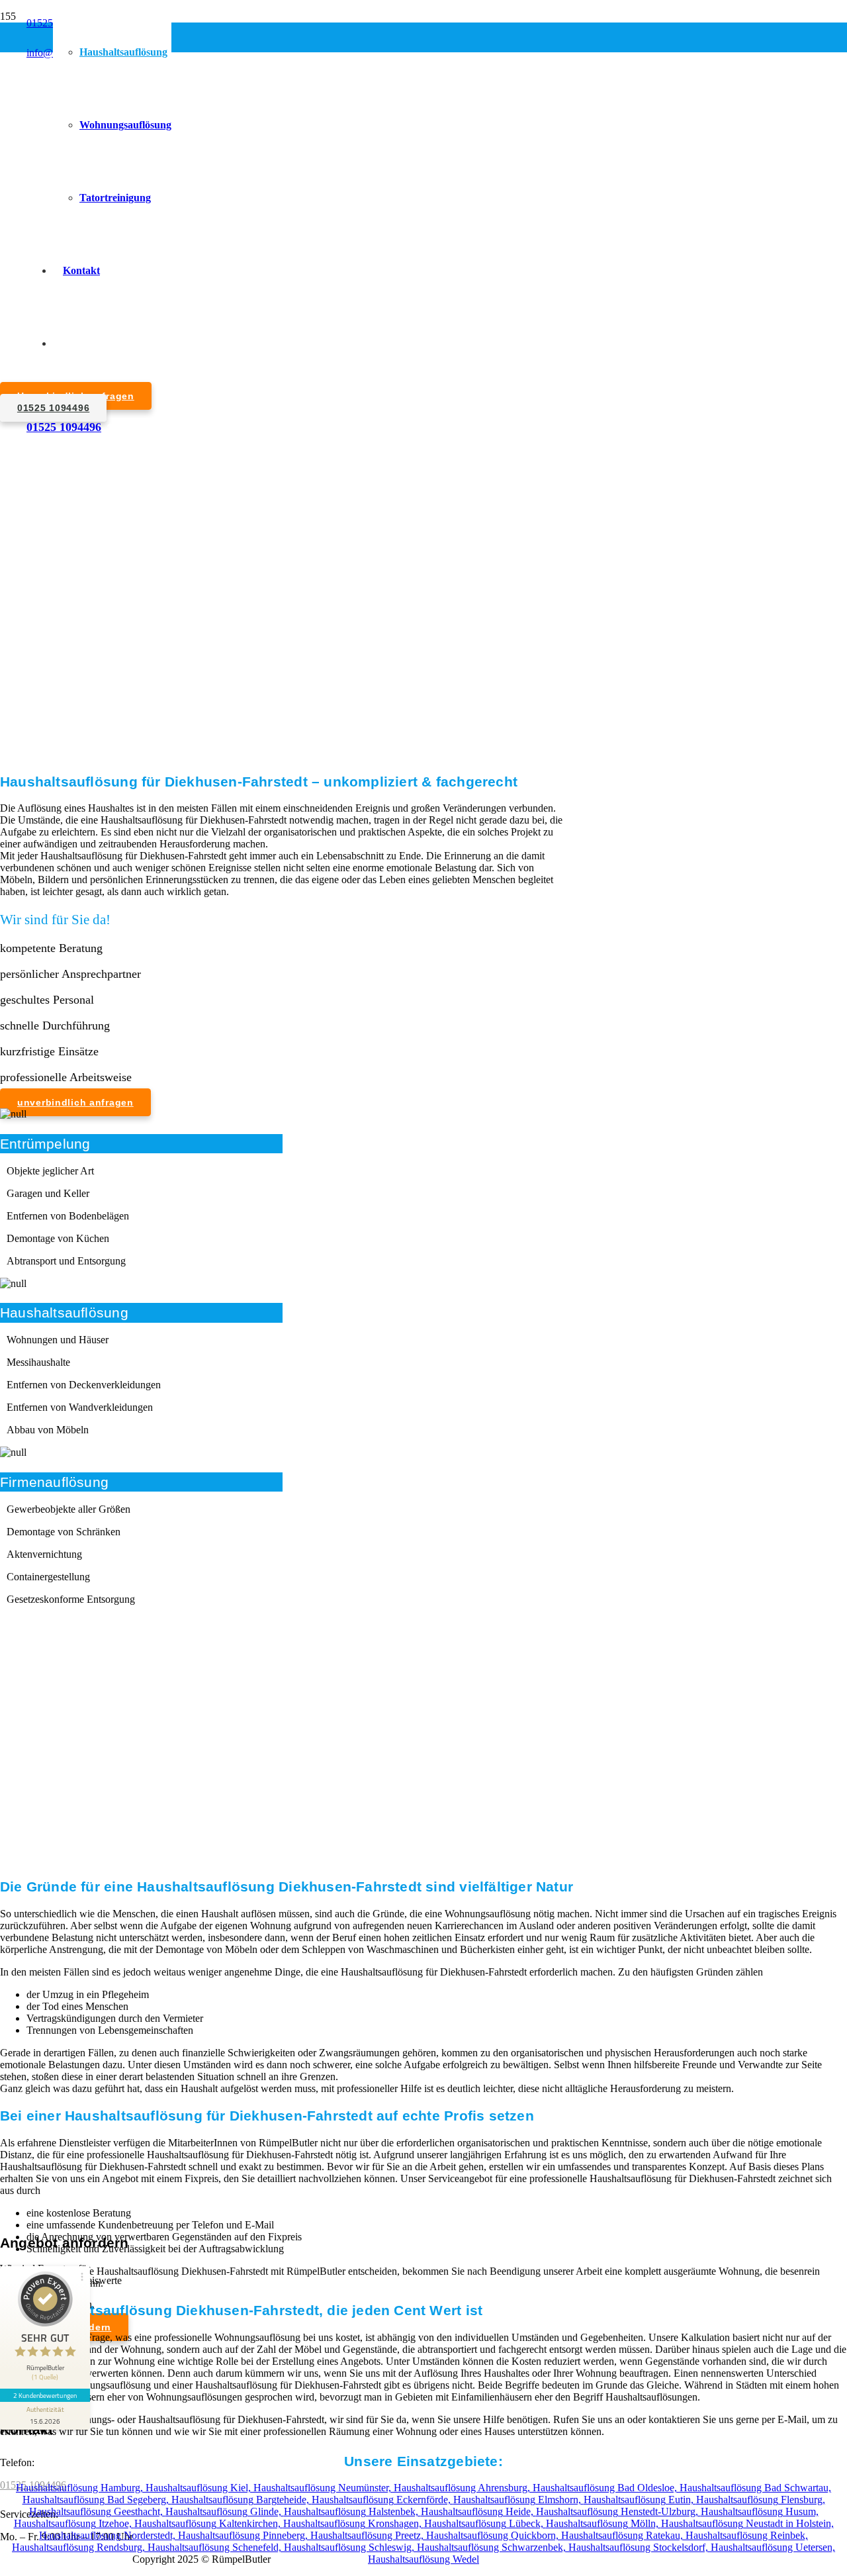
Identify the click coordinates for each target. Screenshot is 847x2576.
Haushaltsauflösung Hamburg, (81, 2488)
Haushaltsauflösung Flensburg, (761, 2500)
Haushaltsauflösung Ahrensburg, (463, 2488)
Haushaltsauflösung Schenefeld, (216, 2547)
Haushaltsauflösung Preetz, (368, 2535)
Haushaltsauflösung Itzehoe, (74, 2523)
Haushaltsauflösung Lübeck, (485, 2523)
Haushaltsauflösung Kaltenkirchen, (209, 2523)
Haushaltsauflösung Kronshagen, (354, 2523)
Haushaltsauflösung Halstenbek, (352, 2511)
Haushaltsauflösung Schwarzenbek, (493, 2547)
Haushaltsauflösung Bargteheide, (242, 2500)
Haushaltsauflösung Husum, (760, 2511)
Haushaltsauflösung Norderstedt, (109, 2535)
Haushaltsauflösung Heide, (478, 2511)
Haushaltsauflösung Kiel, (200, 2488)
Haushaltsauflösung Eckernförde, (382, 2500)
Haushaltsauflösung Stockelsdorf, (640, 2547)
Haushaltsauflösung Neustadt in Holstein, (747, 2523)
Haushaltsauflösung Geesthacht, (97, 2511)
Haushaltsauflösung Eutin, (640, 2500)
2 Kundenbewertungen (45, 2395)
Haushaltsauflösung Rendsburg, (80, 2547)
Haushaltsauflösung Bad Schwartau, (755, 2488)
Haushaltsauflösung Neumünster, (324, 2488)
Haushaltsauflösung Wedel (423, 2559)
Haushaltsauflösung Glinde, (225, 2511)
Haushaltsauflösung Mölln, (603, 2523)
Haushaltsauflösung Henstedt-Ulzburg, (618, 2511)
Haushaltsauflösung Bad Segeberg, (97, 2500)
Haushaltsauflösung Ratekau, (623, 2535)
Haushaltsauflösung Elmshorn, (518, 2500)
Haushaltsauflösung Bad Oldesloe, (606, 2488)
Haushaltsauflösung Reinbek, (747, 2535)
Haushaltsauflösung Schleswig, (350, 2547)
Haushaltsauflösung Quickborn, (494, 2535)
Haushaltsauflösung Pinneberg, (244, 2535)
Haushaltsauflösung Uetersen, (773, 2547)
